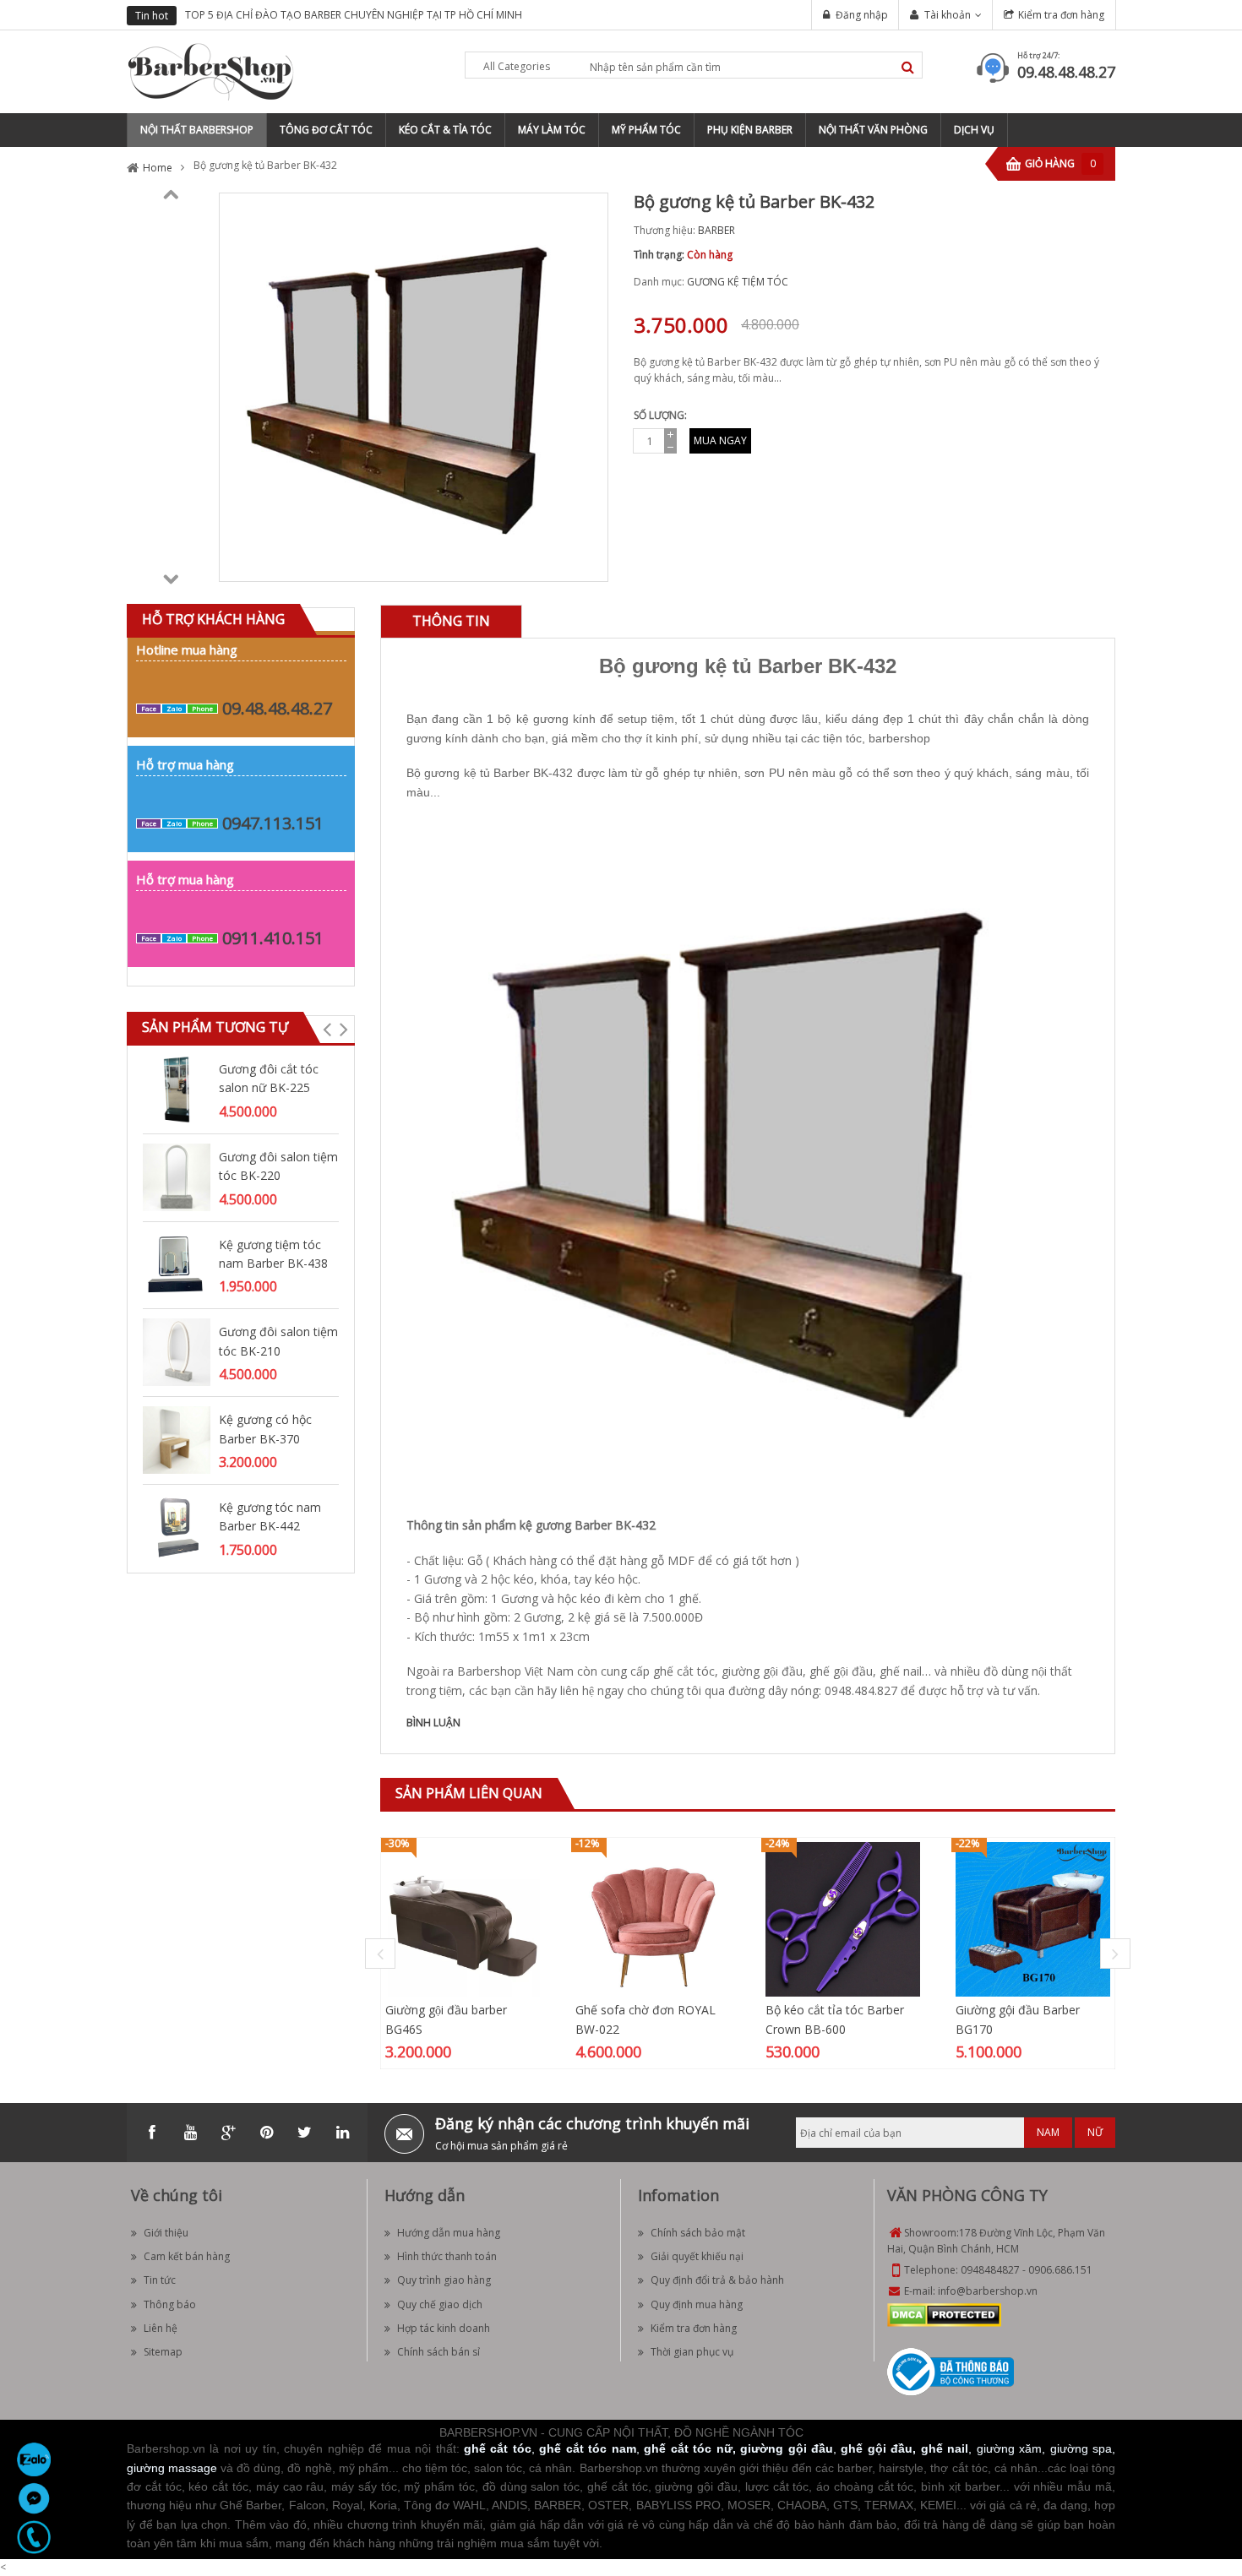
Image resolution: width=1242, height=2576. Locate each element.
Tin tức (160, 2280)
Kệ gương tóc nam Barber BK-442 (270, 1516)
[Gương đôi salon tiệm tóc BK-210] (177, 1352)
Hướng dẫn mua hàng (449, 2233)
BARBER (716, 230)
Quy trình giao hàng (444, 2280)
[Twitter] (304, 2133)
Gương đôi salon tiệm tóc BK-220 (278, 1166)
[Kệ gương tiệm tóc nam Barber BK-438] (177, 1264)
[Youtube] (190, 2133)
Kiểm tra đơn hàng (1061, 15)
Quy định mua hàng (697, 2304)
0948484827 (990, 2270)
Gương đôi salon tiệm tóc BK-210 (278, 1341)
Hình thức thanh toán (447, 2256)
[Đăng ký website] (951, 2370)
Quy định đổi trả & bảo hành (717, 2280)
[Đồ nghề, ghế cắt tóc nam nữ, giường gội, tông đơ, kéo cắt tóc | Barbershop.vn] (211, 71)
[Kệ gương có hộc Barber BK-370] (177, 1439)
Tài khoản (948, 15)
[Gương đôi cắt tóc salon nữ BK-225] (177, 1088)
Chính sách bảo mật (698, 2233)
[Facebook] (152, 2133)
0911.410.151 (273, 938)
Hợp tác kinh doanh (444, 2328)
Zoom (589, 562)
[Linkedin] (342, 2133)
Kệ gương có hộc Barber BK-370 (265, 1429)
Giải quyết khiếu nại (697, 2256)
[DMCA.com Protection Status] (944, 2314)
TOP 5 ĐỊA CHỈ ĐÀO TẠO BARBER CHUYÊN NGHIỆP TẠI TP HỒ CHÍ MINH (354, 15)
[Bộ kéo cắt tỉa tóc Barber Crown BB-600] (843, 1918)
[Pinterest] (266, 2133)
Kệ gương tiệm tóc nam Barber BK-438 (273, 1254)
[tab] (451, 621)
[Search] (908, 67)
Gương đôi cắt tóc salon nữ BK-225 (269, 1078)
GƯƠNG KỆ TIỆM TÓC (738, 282)
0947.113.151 (273, 823)
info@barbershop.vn (988, 2291)
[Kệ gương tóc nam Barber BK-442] (177, 1527)
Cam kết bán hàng (187, 2256)
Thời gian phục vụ (692, 2352)
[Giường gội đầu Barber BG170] (1033, 1918)
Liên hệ (161, 2328)
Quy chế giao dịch (440, 2304)
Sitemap (163, 2352)
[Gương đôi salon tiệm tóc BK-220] (177, 1176)
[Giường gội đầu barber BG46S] (463, 1918)
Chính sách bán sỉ (439, 2352)
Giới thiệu (166, 2233)
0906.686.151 (1060, 2270)
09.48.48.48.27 (1066, 72)
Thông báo (170, 2304)
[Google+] (228, 2133)
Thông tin (451, 621)
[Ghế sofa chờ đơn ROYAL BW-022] (653, 1918)
